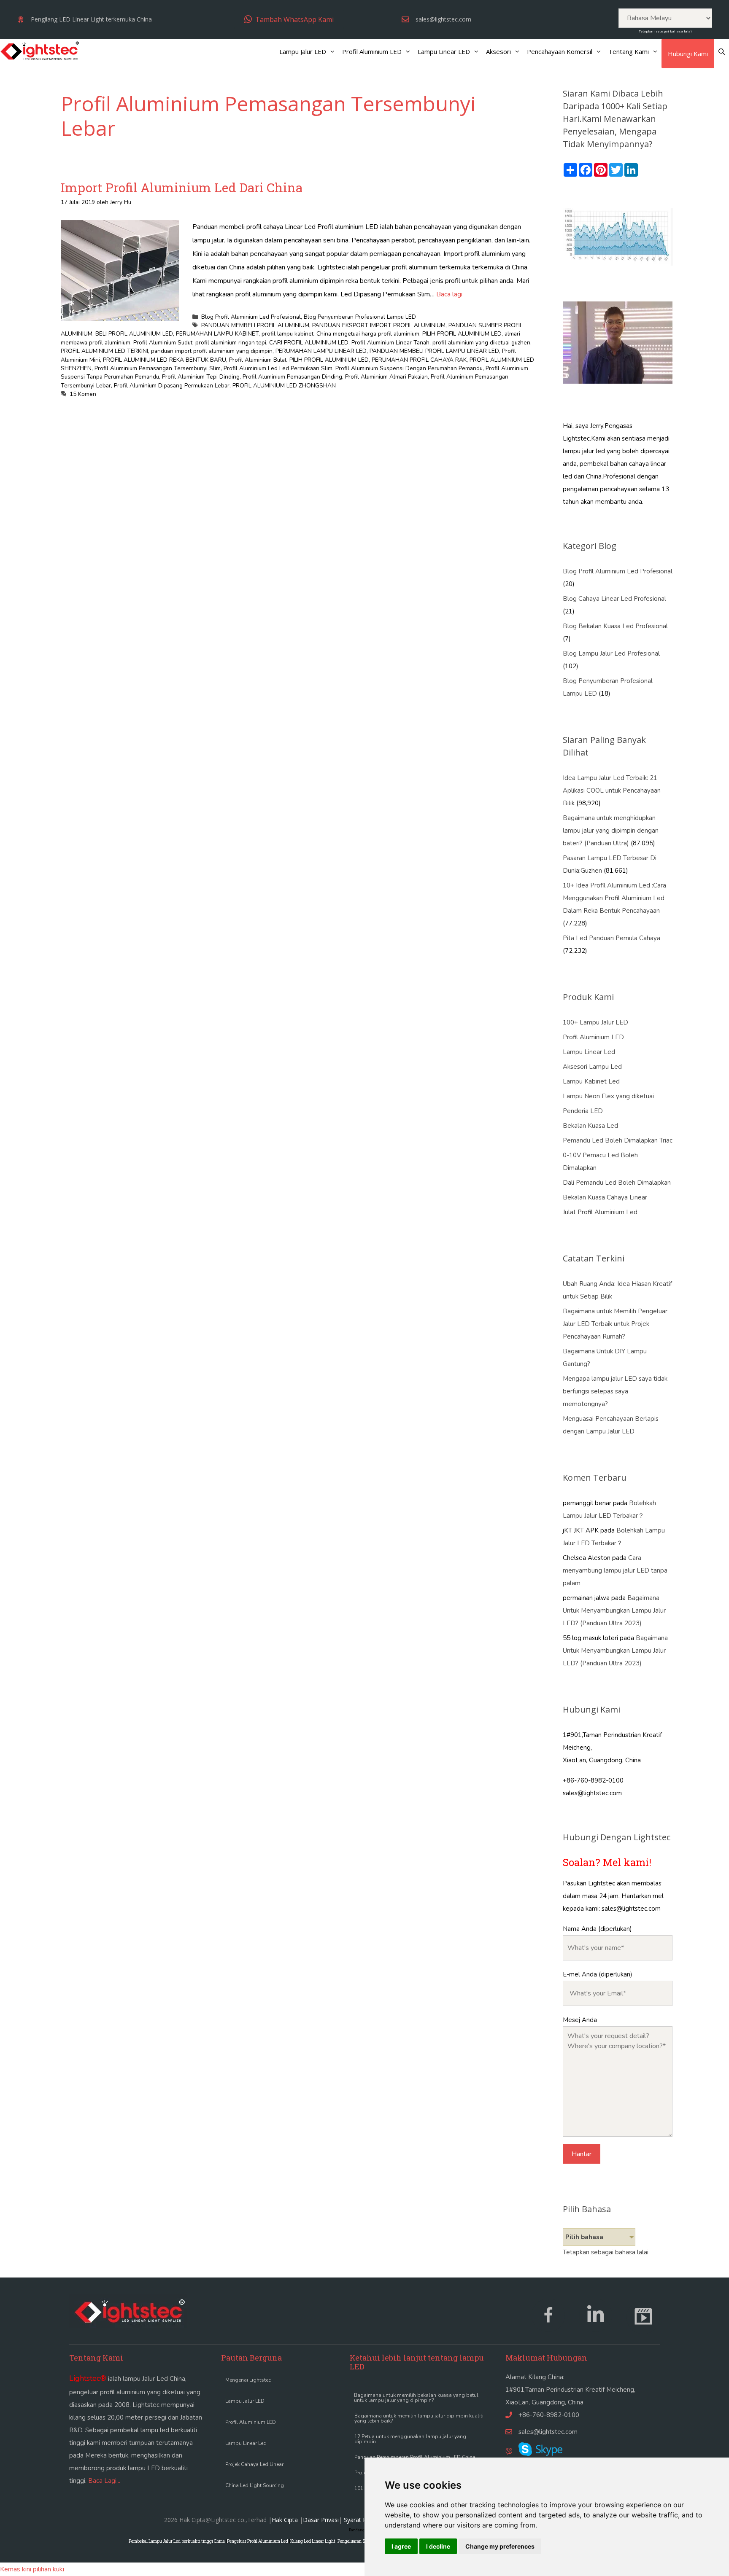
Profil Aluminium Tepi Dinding (201, 377)
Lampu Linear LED (444, 51)
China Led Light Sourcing (255, 2485)
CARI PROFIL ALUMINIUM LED (309, 343)
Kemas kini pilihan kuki (32, 2569)
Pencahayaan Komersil (560, 51)
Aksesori (498, 51)
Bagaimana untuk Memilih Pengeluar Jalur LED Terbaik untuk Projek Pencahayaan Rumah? (615, 1324)
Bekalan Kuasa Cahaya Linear (605, 1197)
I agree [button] (401, 2546)
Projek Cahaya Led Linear (254, 2464)
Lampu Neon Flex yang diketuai (608, 1096)
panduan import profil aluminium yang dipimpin (212, 351)
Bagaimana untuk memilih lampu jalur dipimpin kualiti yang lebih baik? (419, 2418)
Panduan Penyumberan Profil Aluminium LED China (415, 2457)
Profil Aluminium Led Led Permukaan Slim (278, 368)
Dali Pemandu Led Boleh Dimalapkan (617, 1183)
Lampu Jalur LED (303, 51)
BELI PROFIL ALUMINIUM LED (134, 334)
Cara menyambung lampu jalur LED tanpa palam (615, 1570)
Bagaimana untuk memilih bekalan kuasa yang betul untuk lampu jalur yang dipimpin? (416, 2398)
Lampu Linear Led (589, 1052)
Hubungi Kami (688, 54)
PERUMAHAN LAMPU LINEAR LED (321, 351)
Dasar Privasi (321, 2520)
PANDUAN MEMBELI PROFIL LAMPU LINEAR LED (434, 351)
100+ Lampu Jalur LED (595, 1022)
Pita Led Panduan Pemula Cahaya (612, 938)
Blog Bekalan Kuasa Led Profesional (615, 626)
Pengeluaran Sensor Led (360, 2541)
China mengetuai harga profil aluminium (368, 334)
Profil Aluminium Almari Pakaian (386, 377)
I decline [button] (438, 2546)
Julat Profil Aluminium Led (600, 1212)
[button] (289, 19)
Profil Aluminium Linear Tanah (390, 343)
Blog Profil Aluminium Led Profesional (251, 317)
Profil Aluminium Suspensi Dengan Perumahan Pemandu (409, 368)
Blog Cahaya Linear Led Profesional (614, 599)
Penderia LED (583, 1111)
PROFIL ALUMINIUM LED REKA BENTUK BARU (165, 360)
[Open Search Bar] (722, 51)
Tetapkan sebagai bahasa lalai (665, 31)
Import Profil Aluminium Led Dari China (182, 187)
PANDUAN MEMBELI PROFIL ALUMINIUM (255, 325)
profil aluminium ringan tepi (231, 343)
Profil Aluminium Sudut (163, 343)
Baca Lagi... (104, 2481)
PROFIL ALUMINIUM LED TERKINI (104, 351)
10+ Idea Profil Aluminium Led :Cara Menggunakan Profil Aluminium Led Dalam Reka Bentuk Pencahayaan (614, 898)
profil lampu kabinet (288, 334)
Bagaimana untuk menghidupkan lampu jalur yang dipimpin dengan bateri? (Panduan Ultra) (611, 831)
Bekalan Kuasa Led (590, 1126)
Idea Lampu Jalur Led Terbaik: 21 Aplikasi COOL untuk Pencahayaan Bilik (612, 791)
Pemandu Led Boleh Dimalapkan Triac (618, 1140)
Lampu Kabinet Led (591, 1081)
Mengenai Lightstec (248, 2380)
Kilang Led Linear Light (313, 2541)
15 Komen (83, 394)
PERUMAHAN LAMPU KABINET (217, 334)
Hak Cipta (285, 2520)
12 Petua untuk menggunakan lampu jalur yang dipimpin (410, 2439)
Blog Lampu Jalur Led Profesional (611, 653)
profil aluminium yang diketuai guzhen (481, 343)
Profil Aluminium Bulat (258, 360)
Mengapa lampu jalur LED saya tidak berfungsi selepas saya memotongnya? (615, 1391)
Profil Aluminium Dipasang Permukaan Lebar (172, 386)
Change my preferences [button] (500, 2546)
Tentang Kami (629, 51)
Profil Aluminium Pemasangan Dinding (292, 377)
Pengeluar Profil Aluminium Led (258, 2541)
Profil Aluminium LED (372, 51)
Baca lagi (449, 294)
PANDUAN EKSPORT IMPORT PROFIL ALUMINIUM (379, 325)
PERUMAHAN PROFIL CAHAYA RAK (419, 360)
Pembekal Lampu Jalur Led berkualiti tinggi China (177, 2541)
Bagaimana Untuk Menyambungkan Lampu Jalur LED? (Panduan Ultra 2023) (614, 1611)
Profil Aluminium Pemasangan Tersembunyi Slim (158, 368)
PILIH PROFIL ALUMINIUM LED (462, 334)
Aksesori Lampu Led (592, 1067)
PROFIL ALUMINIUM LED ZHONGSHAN (284, 386)
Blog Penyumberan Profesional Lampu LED (360, 317)
